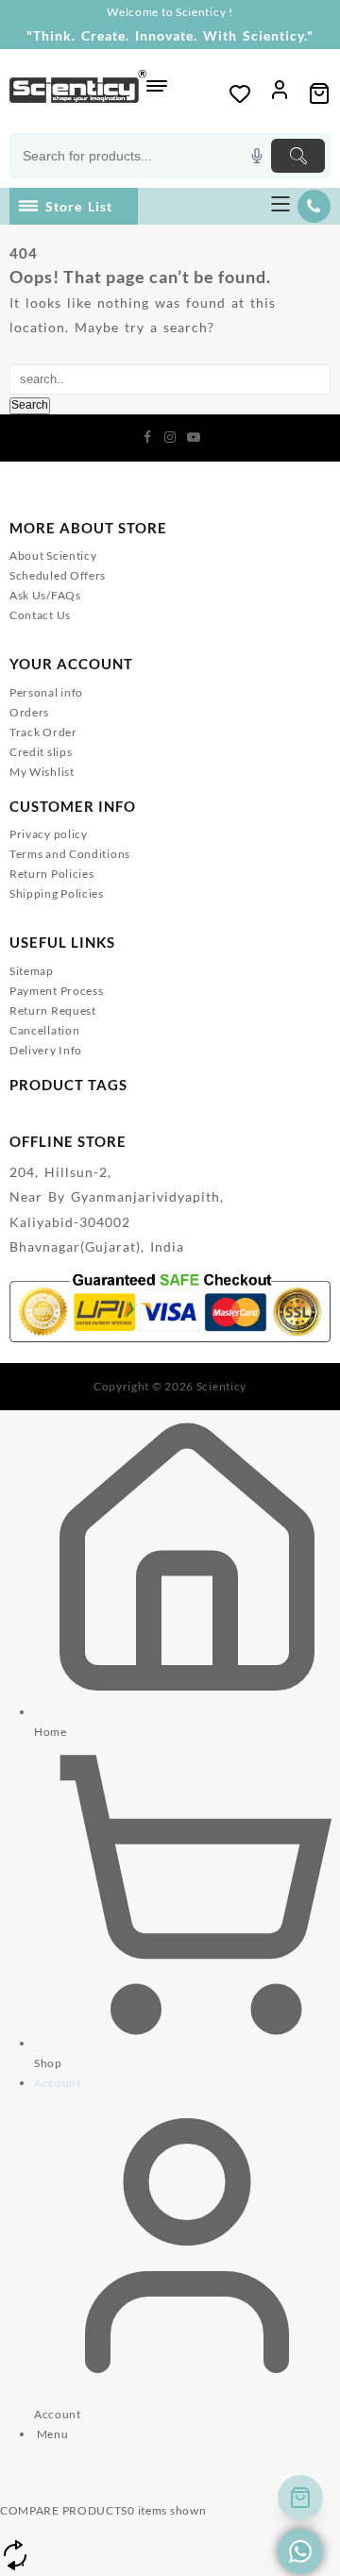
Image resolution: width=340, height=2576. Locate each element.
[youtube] (193, 436)
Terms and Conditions (70, 854)
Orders (29, 712)
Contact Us (40, 615)
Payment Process (57, 991)
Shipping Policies (57, 893)
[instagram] (170, 436)
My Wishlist (42, 772)
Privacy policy (49, 834)
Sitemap (32, 971)
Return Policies (52, 874)
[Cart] (319, 93)
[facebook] (147, 436)
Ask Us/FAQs (45, 595)
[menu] (280, 206)
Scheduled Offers (58, 575)
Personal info (46, 692)
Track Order (43, 732)
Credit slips (41, 752)
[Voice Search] (257, 156)
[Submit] (298, 156)
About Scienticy (53, 556)
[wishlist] (240, 93)
